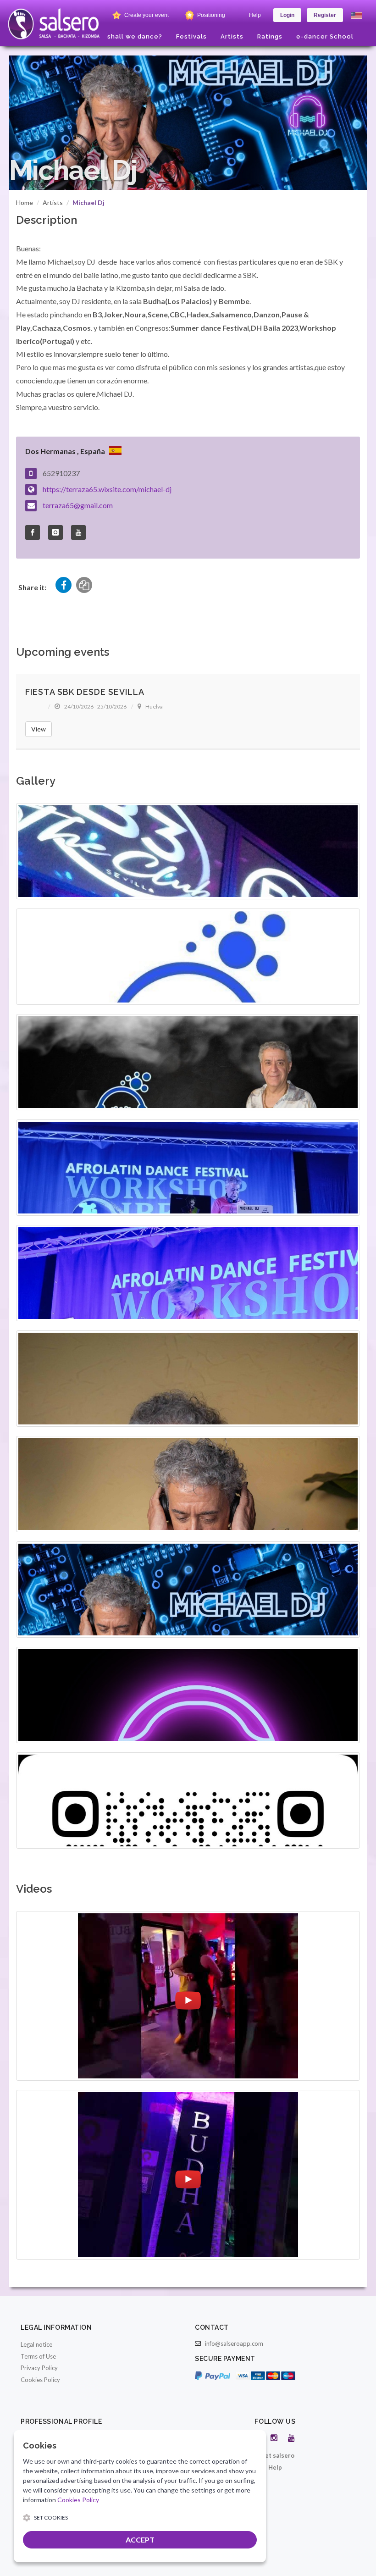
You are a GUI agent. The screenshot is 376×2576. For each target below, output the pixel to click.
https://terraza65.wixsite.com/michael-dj (107, 489)
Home (25, 202)
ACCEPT (140, 2540)
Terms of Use (38, 2356)
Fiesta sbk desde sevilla (85, 692)
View (39, 729)
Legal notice (36, 2344)
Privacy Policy (39, 2368)
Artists (53, 202)
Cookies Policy (40, 2380)
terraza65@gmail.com (78, 505)
